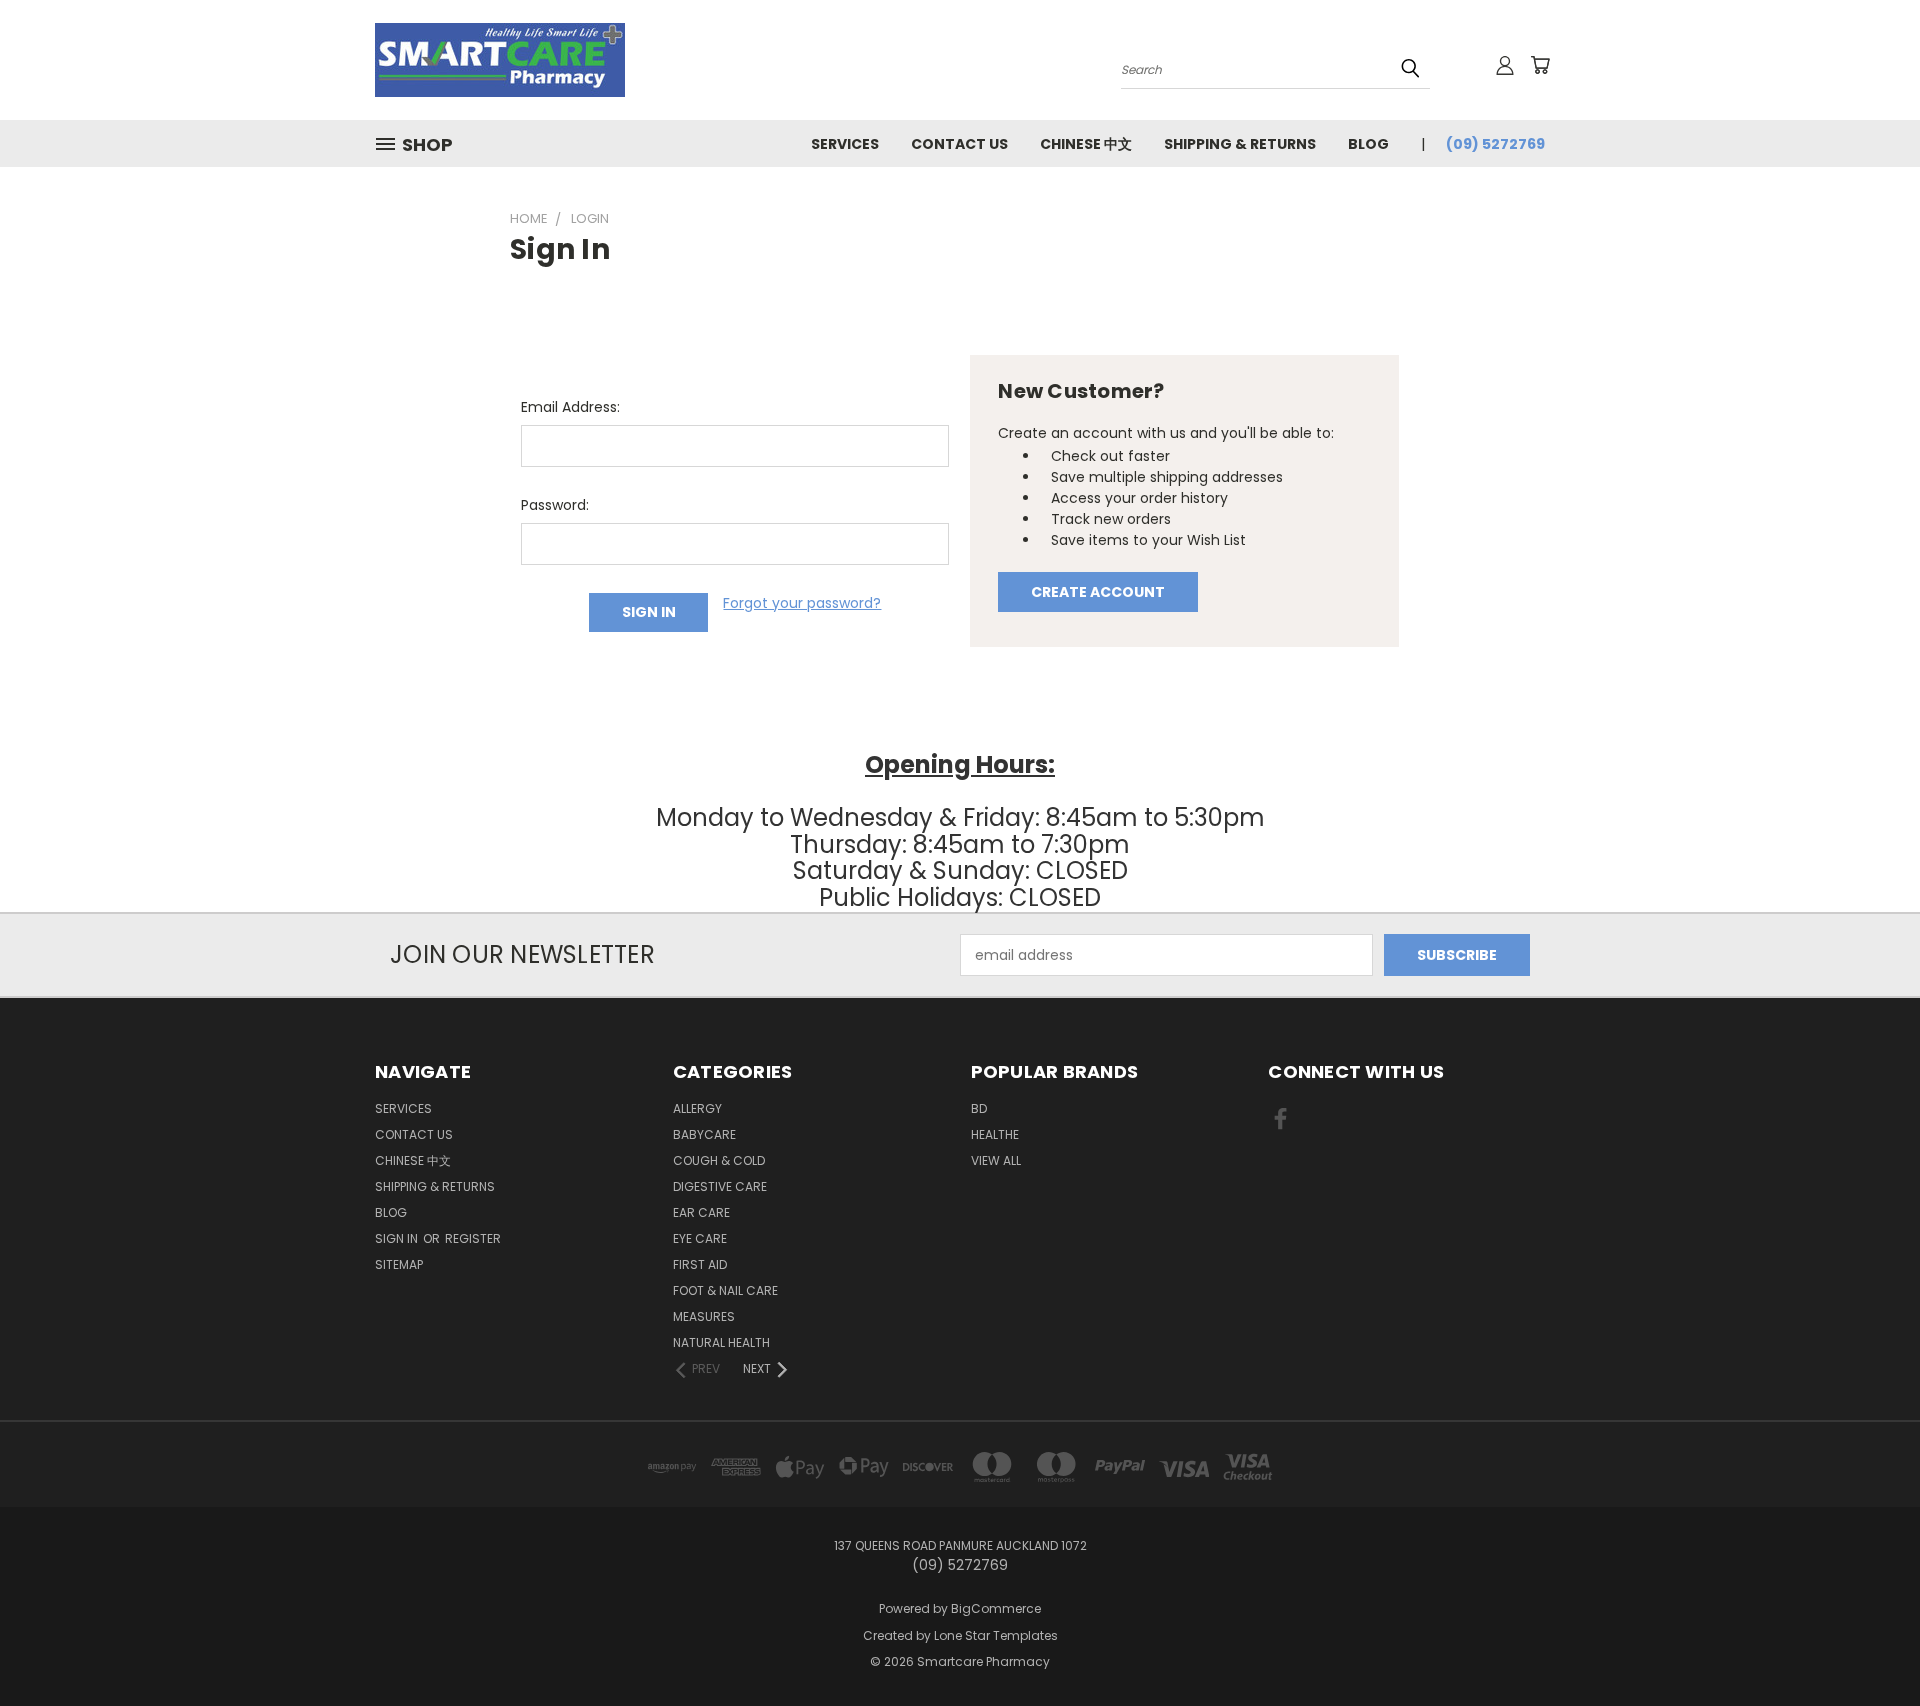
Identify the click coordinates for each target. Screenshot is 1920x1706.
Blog (1368, 144)
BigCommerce (996, 1608)
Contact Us (959, 144)
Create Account (1098, 592)
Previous (1867, 1643)
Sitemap (399, 1264)
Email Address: (570, 407)
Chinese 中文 (1086, 144)
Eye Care (700, 1238)
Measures (704, 1316)
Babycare (704, 1134)
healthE (995, 1134)
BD (979, 1108)
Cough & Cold (719, 1160)
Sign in (398, 1238)
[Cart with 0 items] (1540, 65)
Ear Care (701, 1212)
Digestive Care (720, 1186)
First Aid (700, 1264)
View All (996, 1160)
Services (845, 144)
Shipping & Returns (1240, 144)
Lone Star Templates (996, 1635)
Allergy (697, 1108)
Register (473, 1238)
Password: (555, 505)
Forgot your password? (802, 603)
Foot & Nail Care (725, 1290)
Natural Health (721, 1342)
